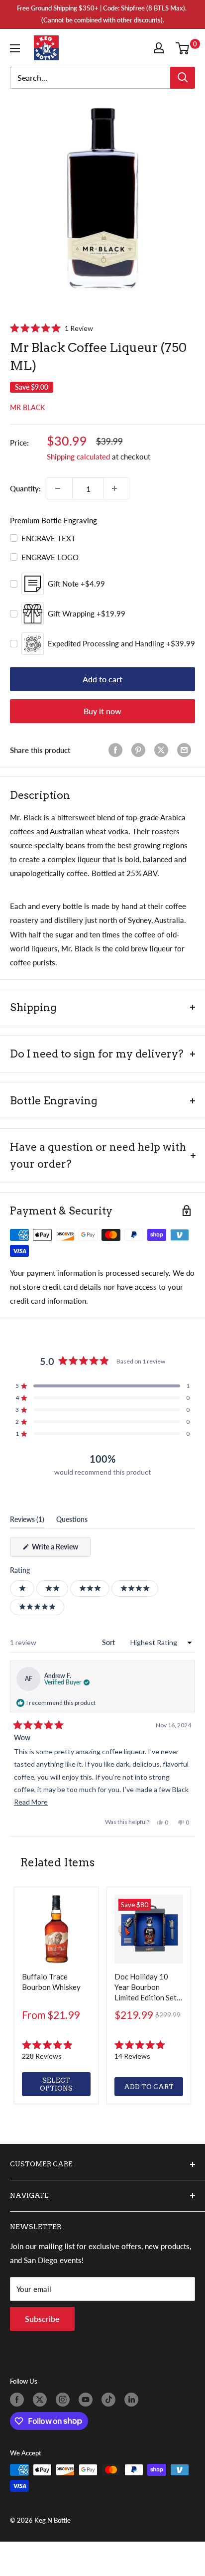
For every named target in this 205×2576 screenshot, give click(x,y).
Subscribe (42, 2319)
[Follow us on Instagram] (65, 2400)
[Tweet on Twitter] (163, 750)
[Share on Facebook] (117, 750)
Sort (109, 1642)
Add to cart (102, 679)
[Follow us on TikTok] (110, 2400)
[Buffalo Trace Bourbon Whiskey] (56, 1929)
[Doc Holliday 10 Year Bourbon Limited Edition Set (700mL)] (149, 1929)
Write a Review (60, 1549)
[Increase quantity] (116, 488)
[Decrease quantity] (60, 488)
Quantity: (25, 488)
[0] (185, 48)
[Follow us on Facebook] (19, 2400)
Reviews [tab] (27, 1521)
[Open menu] (17, 48)
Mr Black (27, 407)
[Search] (183, 78)
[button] (51, 328)
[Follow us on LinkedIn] (133, 2400)
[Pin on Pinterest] (140, 750)
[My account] (161, 48)
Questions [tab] (72, 1521)
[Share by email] (186, 750)
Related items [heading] (57, 1862)
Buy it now (102, 711)
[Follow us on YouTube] (88, 2400)
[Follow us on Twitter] (42, 2400)
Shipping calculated (78, 456)
